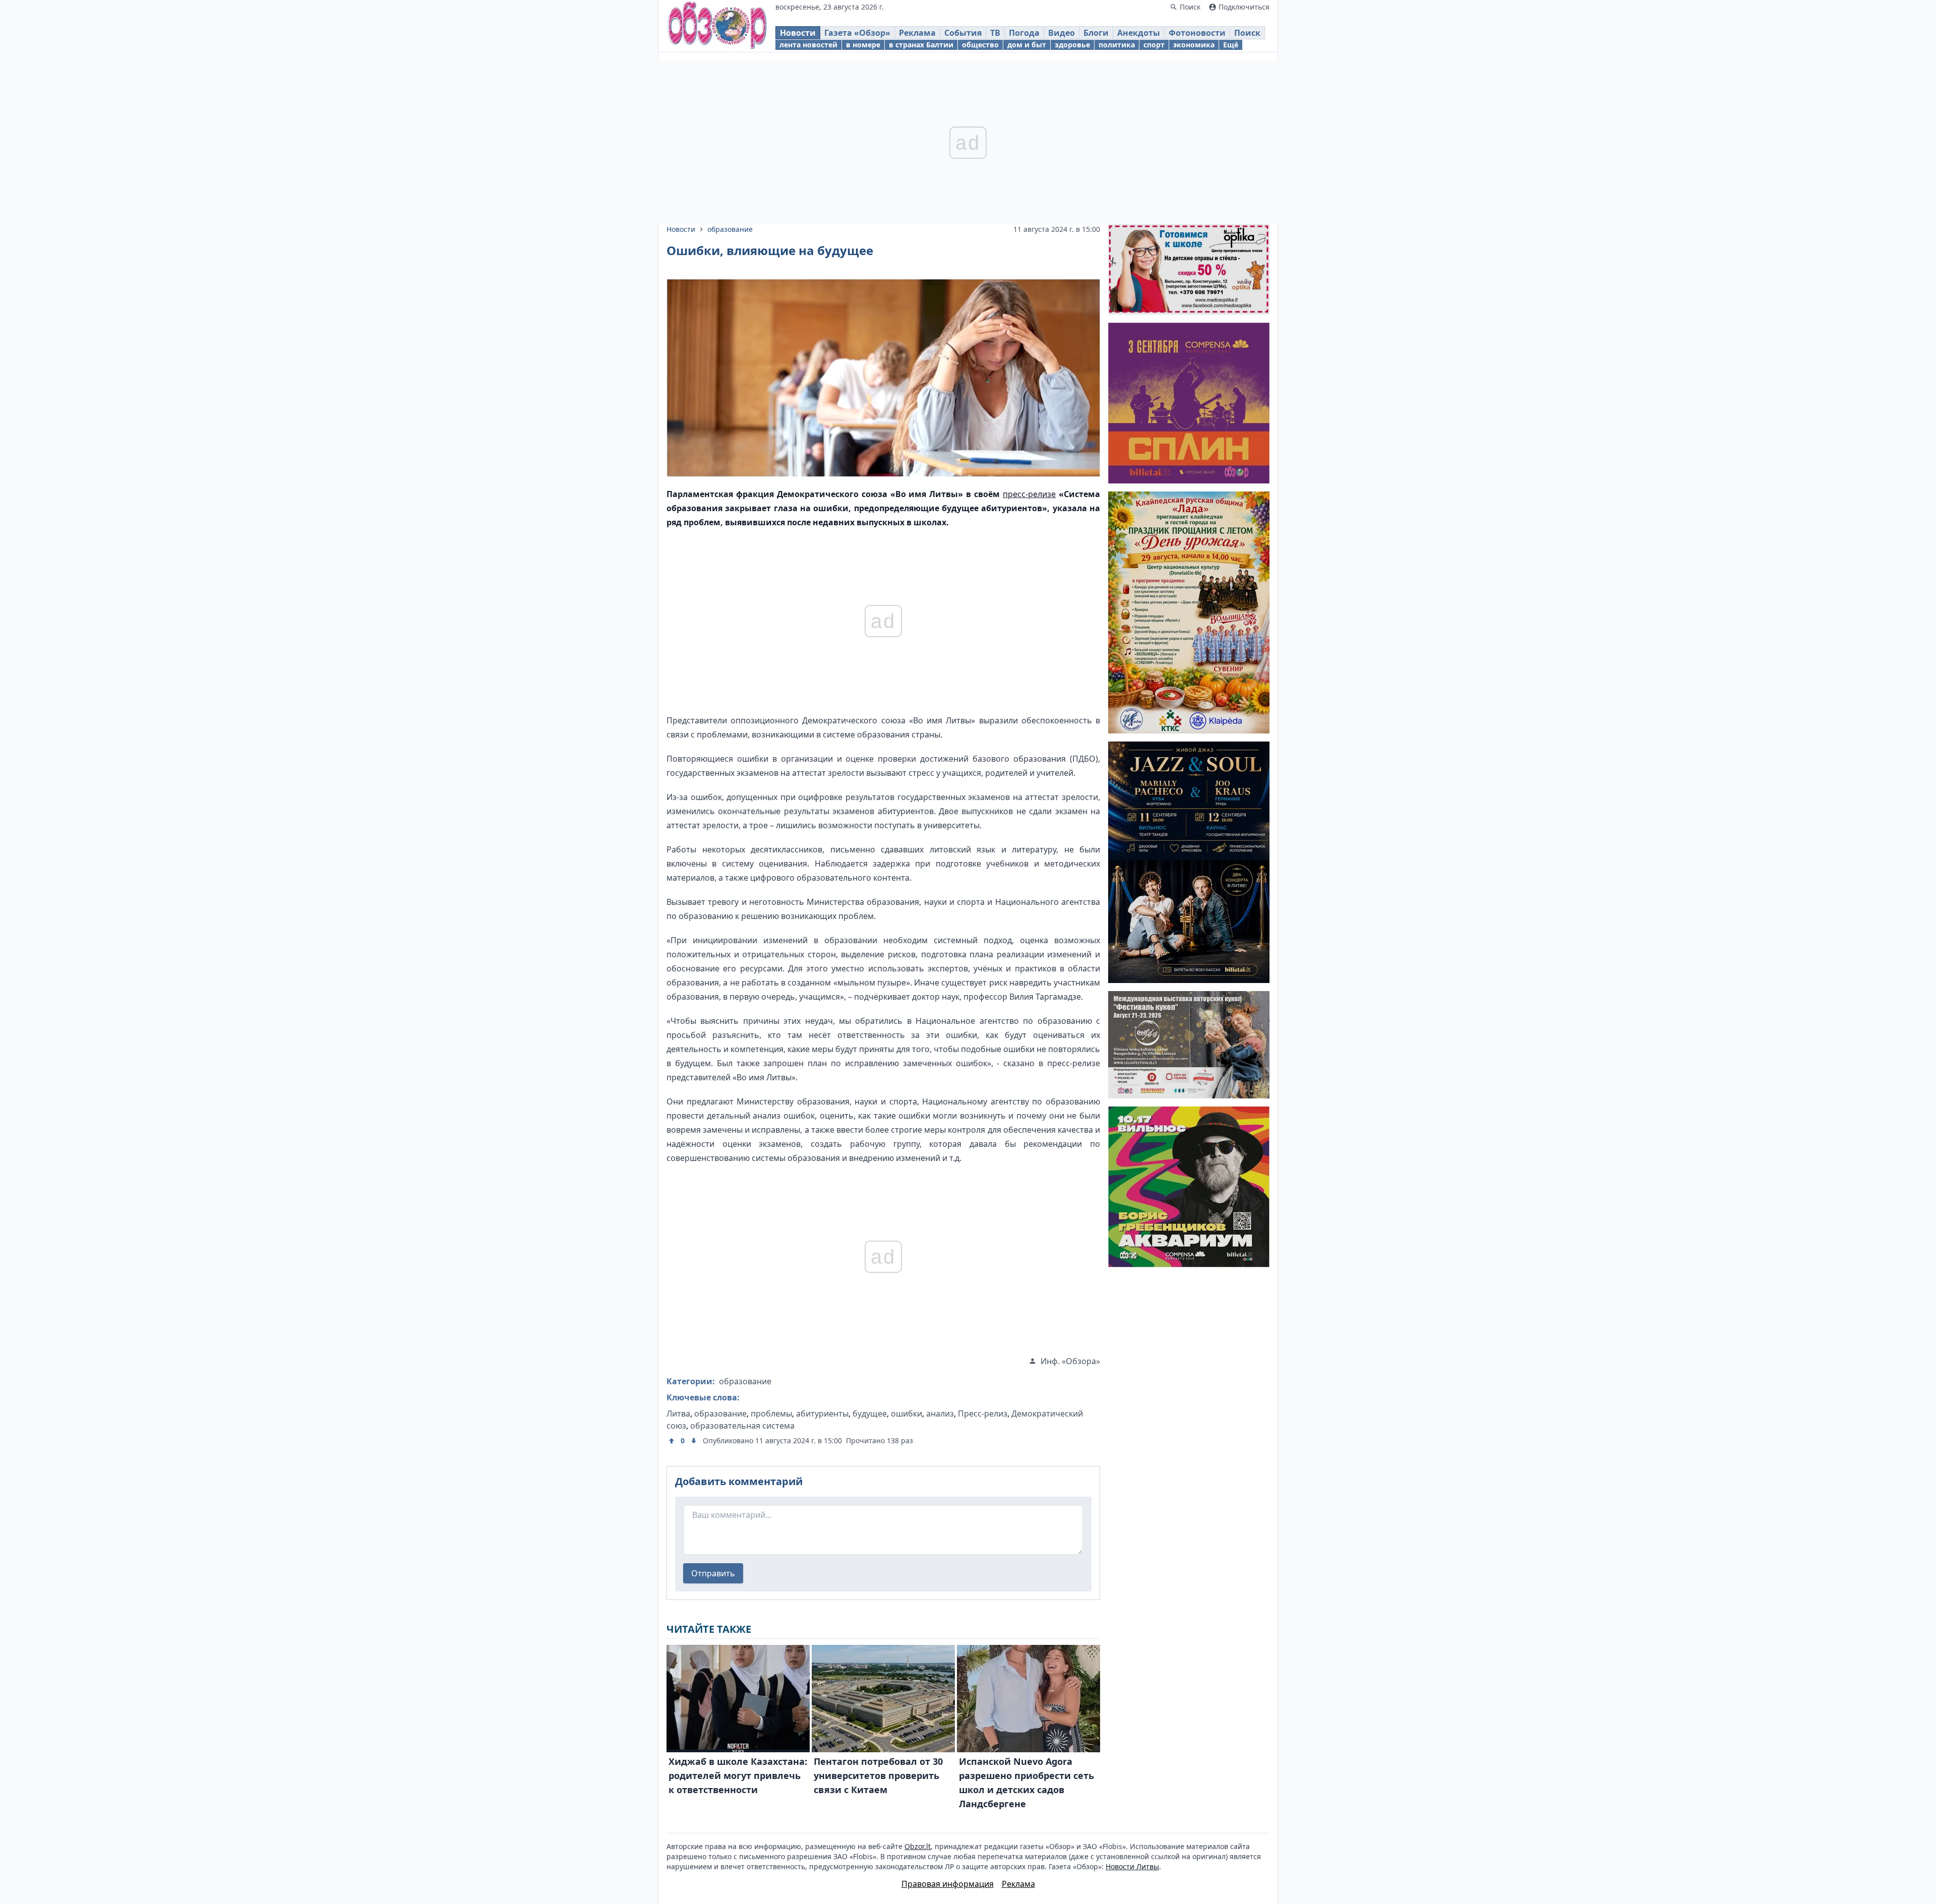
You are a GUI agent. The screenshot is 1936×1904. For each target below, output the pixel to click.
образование (730, 229)
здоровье (1072, 45)
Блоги (1096, 33)
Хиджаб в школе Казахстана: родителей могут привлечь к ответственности (738, 1775)
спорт (1154, 45)
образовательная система (742, 1426)
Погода (1024, 33)
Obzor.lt (918, 1846)
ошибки (906, 1414)
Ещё (1231, 45)
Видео (1062, 33)
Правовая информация (948, 1884)
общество (980, 45)
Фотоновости (1197, 33)
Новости (798, 33)
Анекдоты (1139, 33)
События (963, 33)
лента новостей (808, 45)
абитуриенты (822, 1414)
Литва (678, 1414)
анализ (940, 1414)
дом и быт (1027, 45)
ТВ (995, 33)
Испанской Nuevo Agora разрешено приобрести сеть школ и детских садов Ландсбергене (1026, 1783)
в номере (863, 45)
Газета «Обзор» (857, 33)
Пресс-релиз (983, 1414)
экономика (1194, 45)
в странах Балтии (921, 45)
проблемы (771, 1414)
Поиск (1247, 33)
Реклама (917, 33)
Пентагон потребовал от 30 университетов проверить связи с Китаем (878, 1775)
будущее (870, 1414)
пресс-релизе (1029, 494)
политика (1117, 45)
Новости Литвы (1132, 1866)
